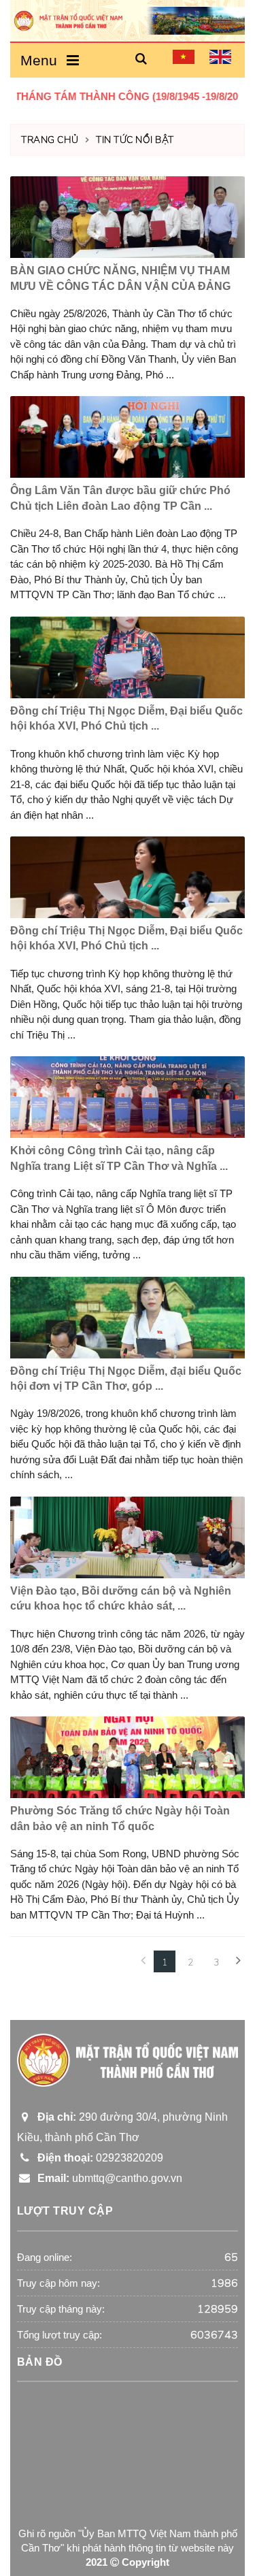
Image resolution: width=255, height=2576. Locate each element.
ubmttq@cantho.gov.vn (107, 2178)
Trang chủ (50, 140)
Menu (43, 60)
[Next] (238, 1961)
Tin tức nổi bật (135, 140)
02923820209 (98, 2158)
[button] (141, 60)
